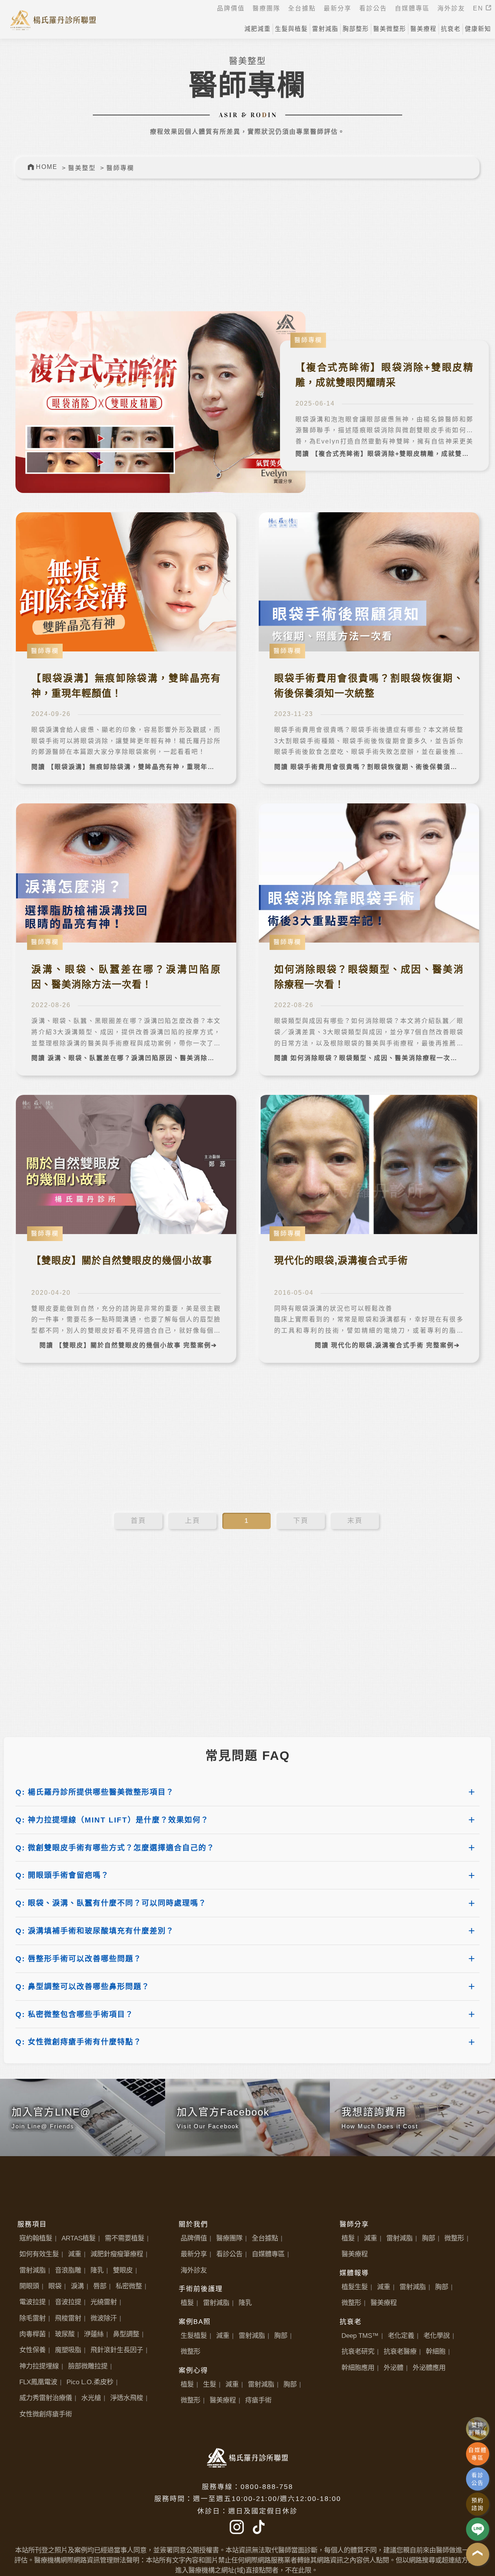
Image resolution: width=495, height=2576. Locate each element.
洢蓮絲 (94, 2334)
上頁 (193, 1521)
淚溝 (77, 2286)
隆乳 (97, 2270)
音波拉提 (68, 2302)
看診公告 (229, 2254)
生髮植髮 (194, 2336)
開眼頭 (29, 2286)
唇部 (100, 2286)
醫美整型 (82, 168)
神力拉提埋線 (39, 2366)
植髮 (187, 2303)
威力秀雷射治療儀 (46, 2398)
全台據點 (265, 2238)
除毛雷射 (32, 2318)
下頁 (301, 1521)
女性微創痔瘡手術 (46, 2414)
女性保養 (32, 2350)
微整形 (190, 2351)
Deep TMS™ (360, 2336)
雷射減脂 (32, 2270)
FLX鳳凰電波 (38, 2382)
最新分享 (194, 2254)
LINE (478, 2529)
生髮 (210, 2384)
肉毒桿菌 (32, 2334)
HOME (47, 167)
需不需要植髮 (125, 2238)
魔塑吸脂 (68, 2350)
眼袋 (55, 2286)
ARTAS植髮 (79, 2238)
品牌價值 (194, 2238)
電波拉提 (32, 2302)
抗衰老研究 (358, 2351)
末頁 (355, 1521)
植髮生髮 (355, 2287)
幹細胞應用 (358, 2368)
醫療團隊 (229, 2238)
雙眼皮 (123, 2270)
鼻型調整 (126, 2334)
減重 (75, 2254)
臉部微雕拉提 (88, 2366)
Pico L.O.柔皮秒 (90, 2382)
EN (479, 8)
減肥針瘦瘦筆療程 (117, 2254)
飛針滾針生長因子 (117, 2350)
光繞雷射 (104, 2302)
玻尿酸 (65, 2334)
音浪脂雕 (68, 2270)
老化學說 (437, 2336)
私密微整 (129, 2286)
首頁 (138, 1521)
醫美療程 (223, 2400)
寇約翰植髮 (36, 2238)
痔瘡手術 (258, 2400)
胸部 (281, 2336)
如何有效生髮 (39, 2254)
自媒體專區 (268, 2254)
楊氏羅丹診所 (53, 19)
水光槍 (91, 2398)
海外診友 (194, 2270)
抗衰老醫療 (400, 2351)
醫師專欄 (120, 168)
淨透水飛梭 (127, 2398)
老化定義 (401, 2336)
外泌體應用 (429, 2368)
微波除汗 (104, 2318)
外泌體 (393, 2368)
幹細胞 (436, 2351)
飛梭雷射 (68, 2318)
